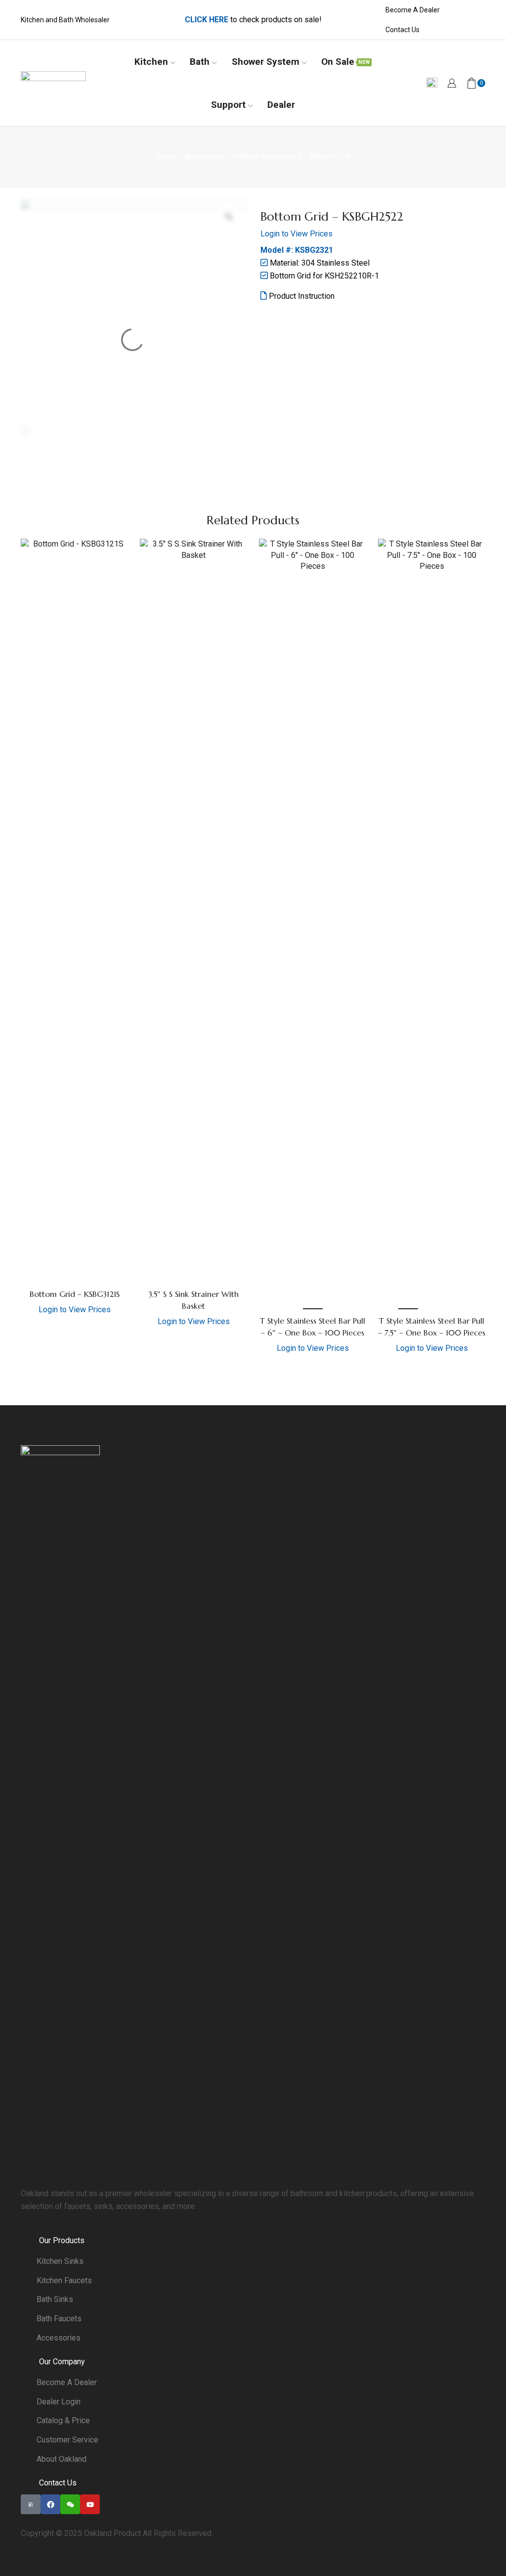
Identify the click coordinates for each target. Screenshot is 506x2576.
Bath (200, 62)
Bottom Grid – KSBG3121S (75, 1294)
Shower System (266, 62)
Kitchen (151, 62)
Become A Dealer (413, 10)
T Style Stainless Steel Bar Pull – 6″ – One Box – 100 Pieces (313, 1327)
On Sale (346, 62)
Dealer (281, 105)
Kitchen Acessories (267, 157)
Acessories (205, 157)
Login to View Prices (296, 234)
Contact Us (402, 30)
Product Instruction (301, 296)
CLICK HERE (207, 20)
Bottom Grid (330, 157)
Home (166, 157)
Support (228, 105)
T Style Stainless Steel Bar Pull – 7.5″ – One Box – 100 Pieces (432, 1327)
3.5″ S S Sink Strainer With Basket (193, 1300)
